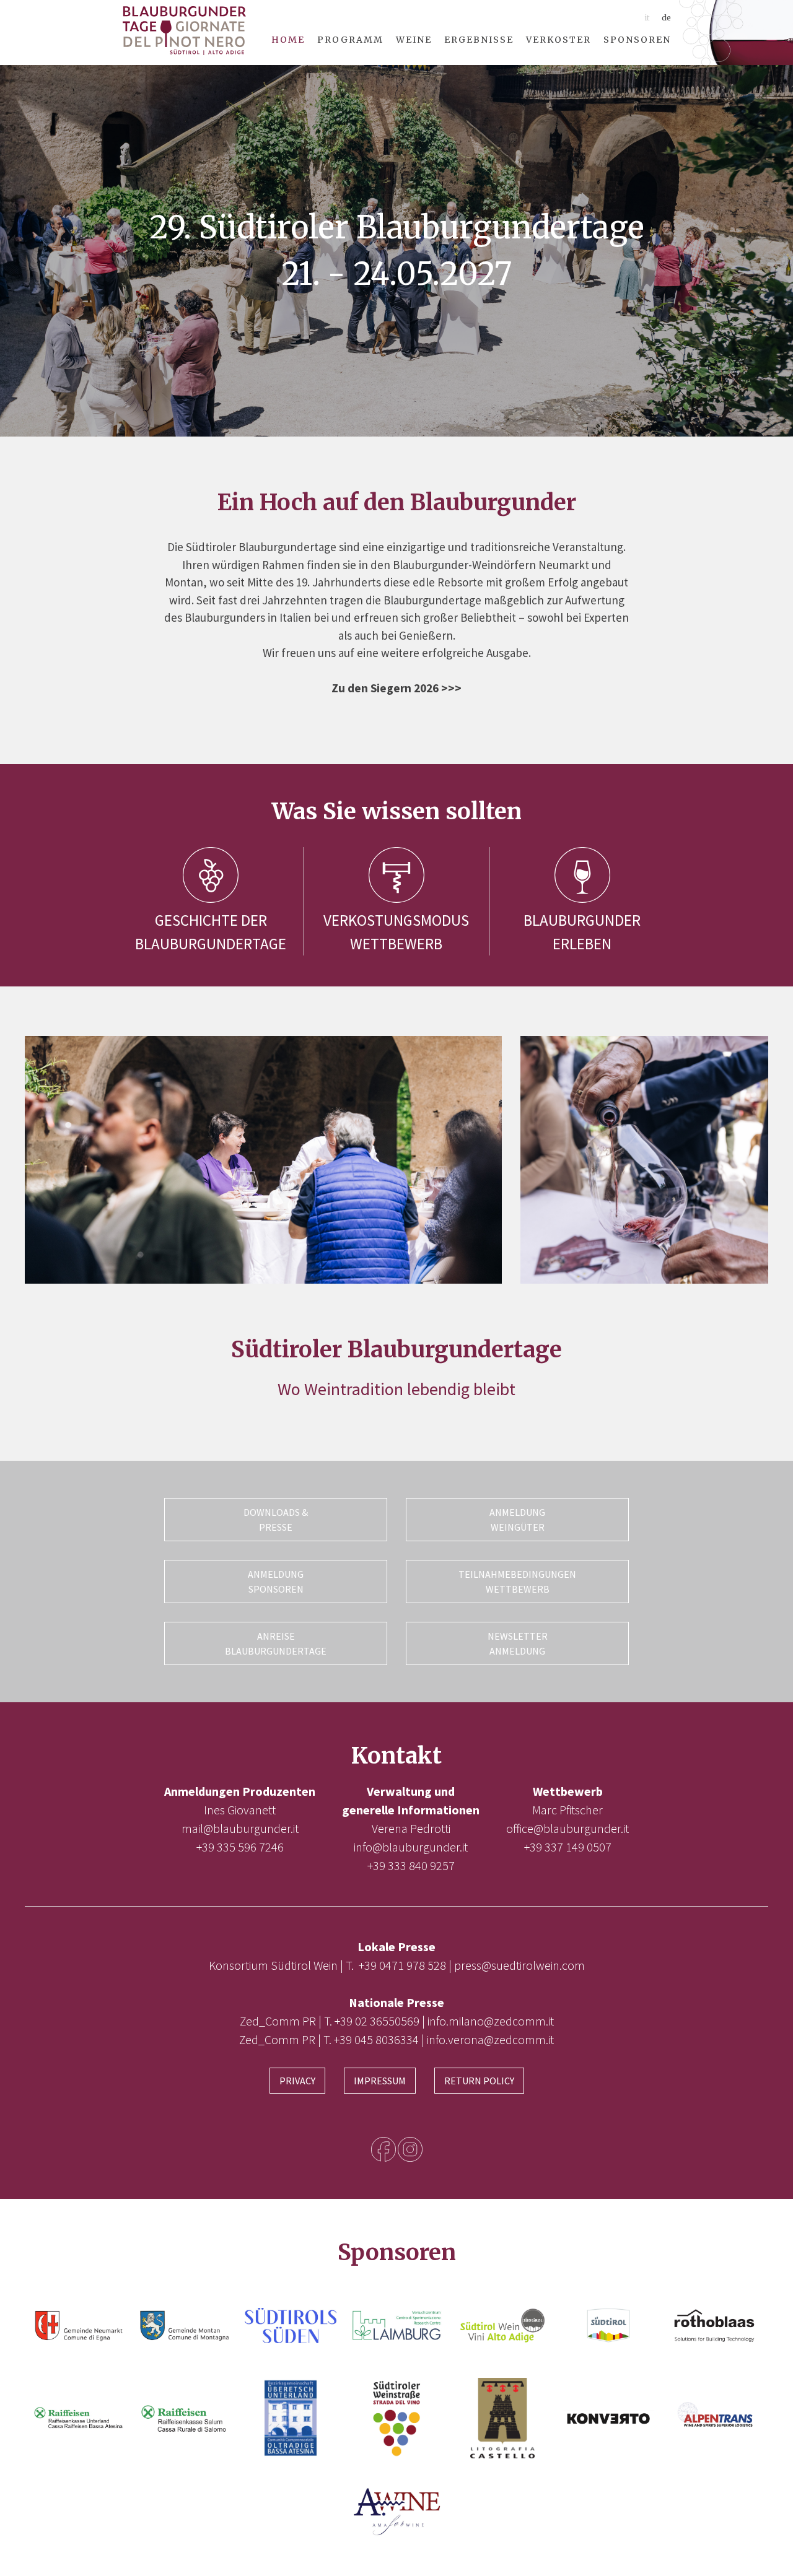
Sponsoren (637, 40)
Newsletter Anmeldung (518, 1643)
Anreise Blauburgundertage (276, 1643)
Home (288, 40)
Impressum (380, 2081)
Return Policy (479, 2081)
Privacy (297, 2081)
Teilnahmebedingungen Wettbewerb (517, 1582)
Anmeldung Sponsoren (276, 1582)
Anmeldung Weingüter (517, 1520)
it (647, 18)
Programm (350, 40)
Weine (414, 40)
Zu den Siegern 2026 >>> (396, 688)
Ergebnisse (479, 40)
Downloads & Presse (276, 1520)
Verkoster (559, 40)
